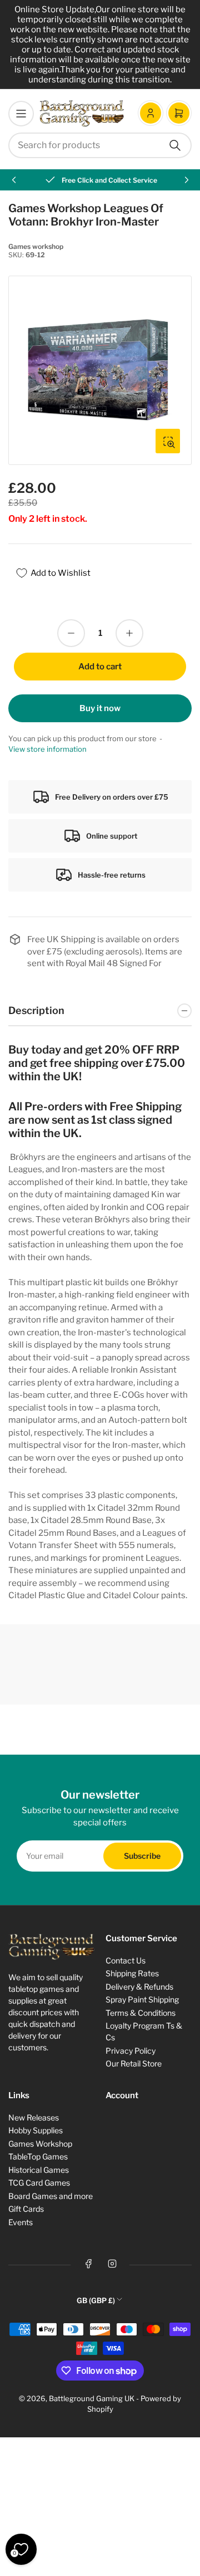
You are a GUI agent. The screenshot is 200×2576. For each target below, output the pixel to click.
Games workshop (36, 246)
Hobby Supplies (36, 2130)
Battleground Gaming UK (92, 2398)
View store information (47, 749)
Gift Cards (26, 2209)
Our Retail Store (134, 2063)
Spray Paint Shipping (142, 1999)
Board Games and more (51, 2196)
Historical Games (39, 2170)
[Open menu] (21, 114)
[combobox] (100, 145)
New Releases (34, 2117)
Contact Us (126, 1960)
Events (21, 2222)
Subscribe (142, 1856)
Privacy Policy (131, 2051)
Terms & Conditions (141, 2013)
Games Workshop (40, 2144)
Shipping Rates (132, 1973)
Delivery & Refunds (139, 1987)
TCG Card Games (39, 2183)
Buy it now (100, 708)
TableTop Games (38, 2156)
